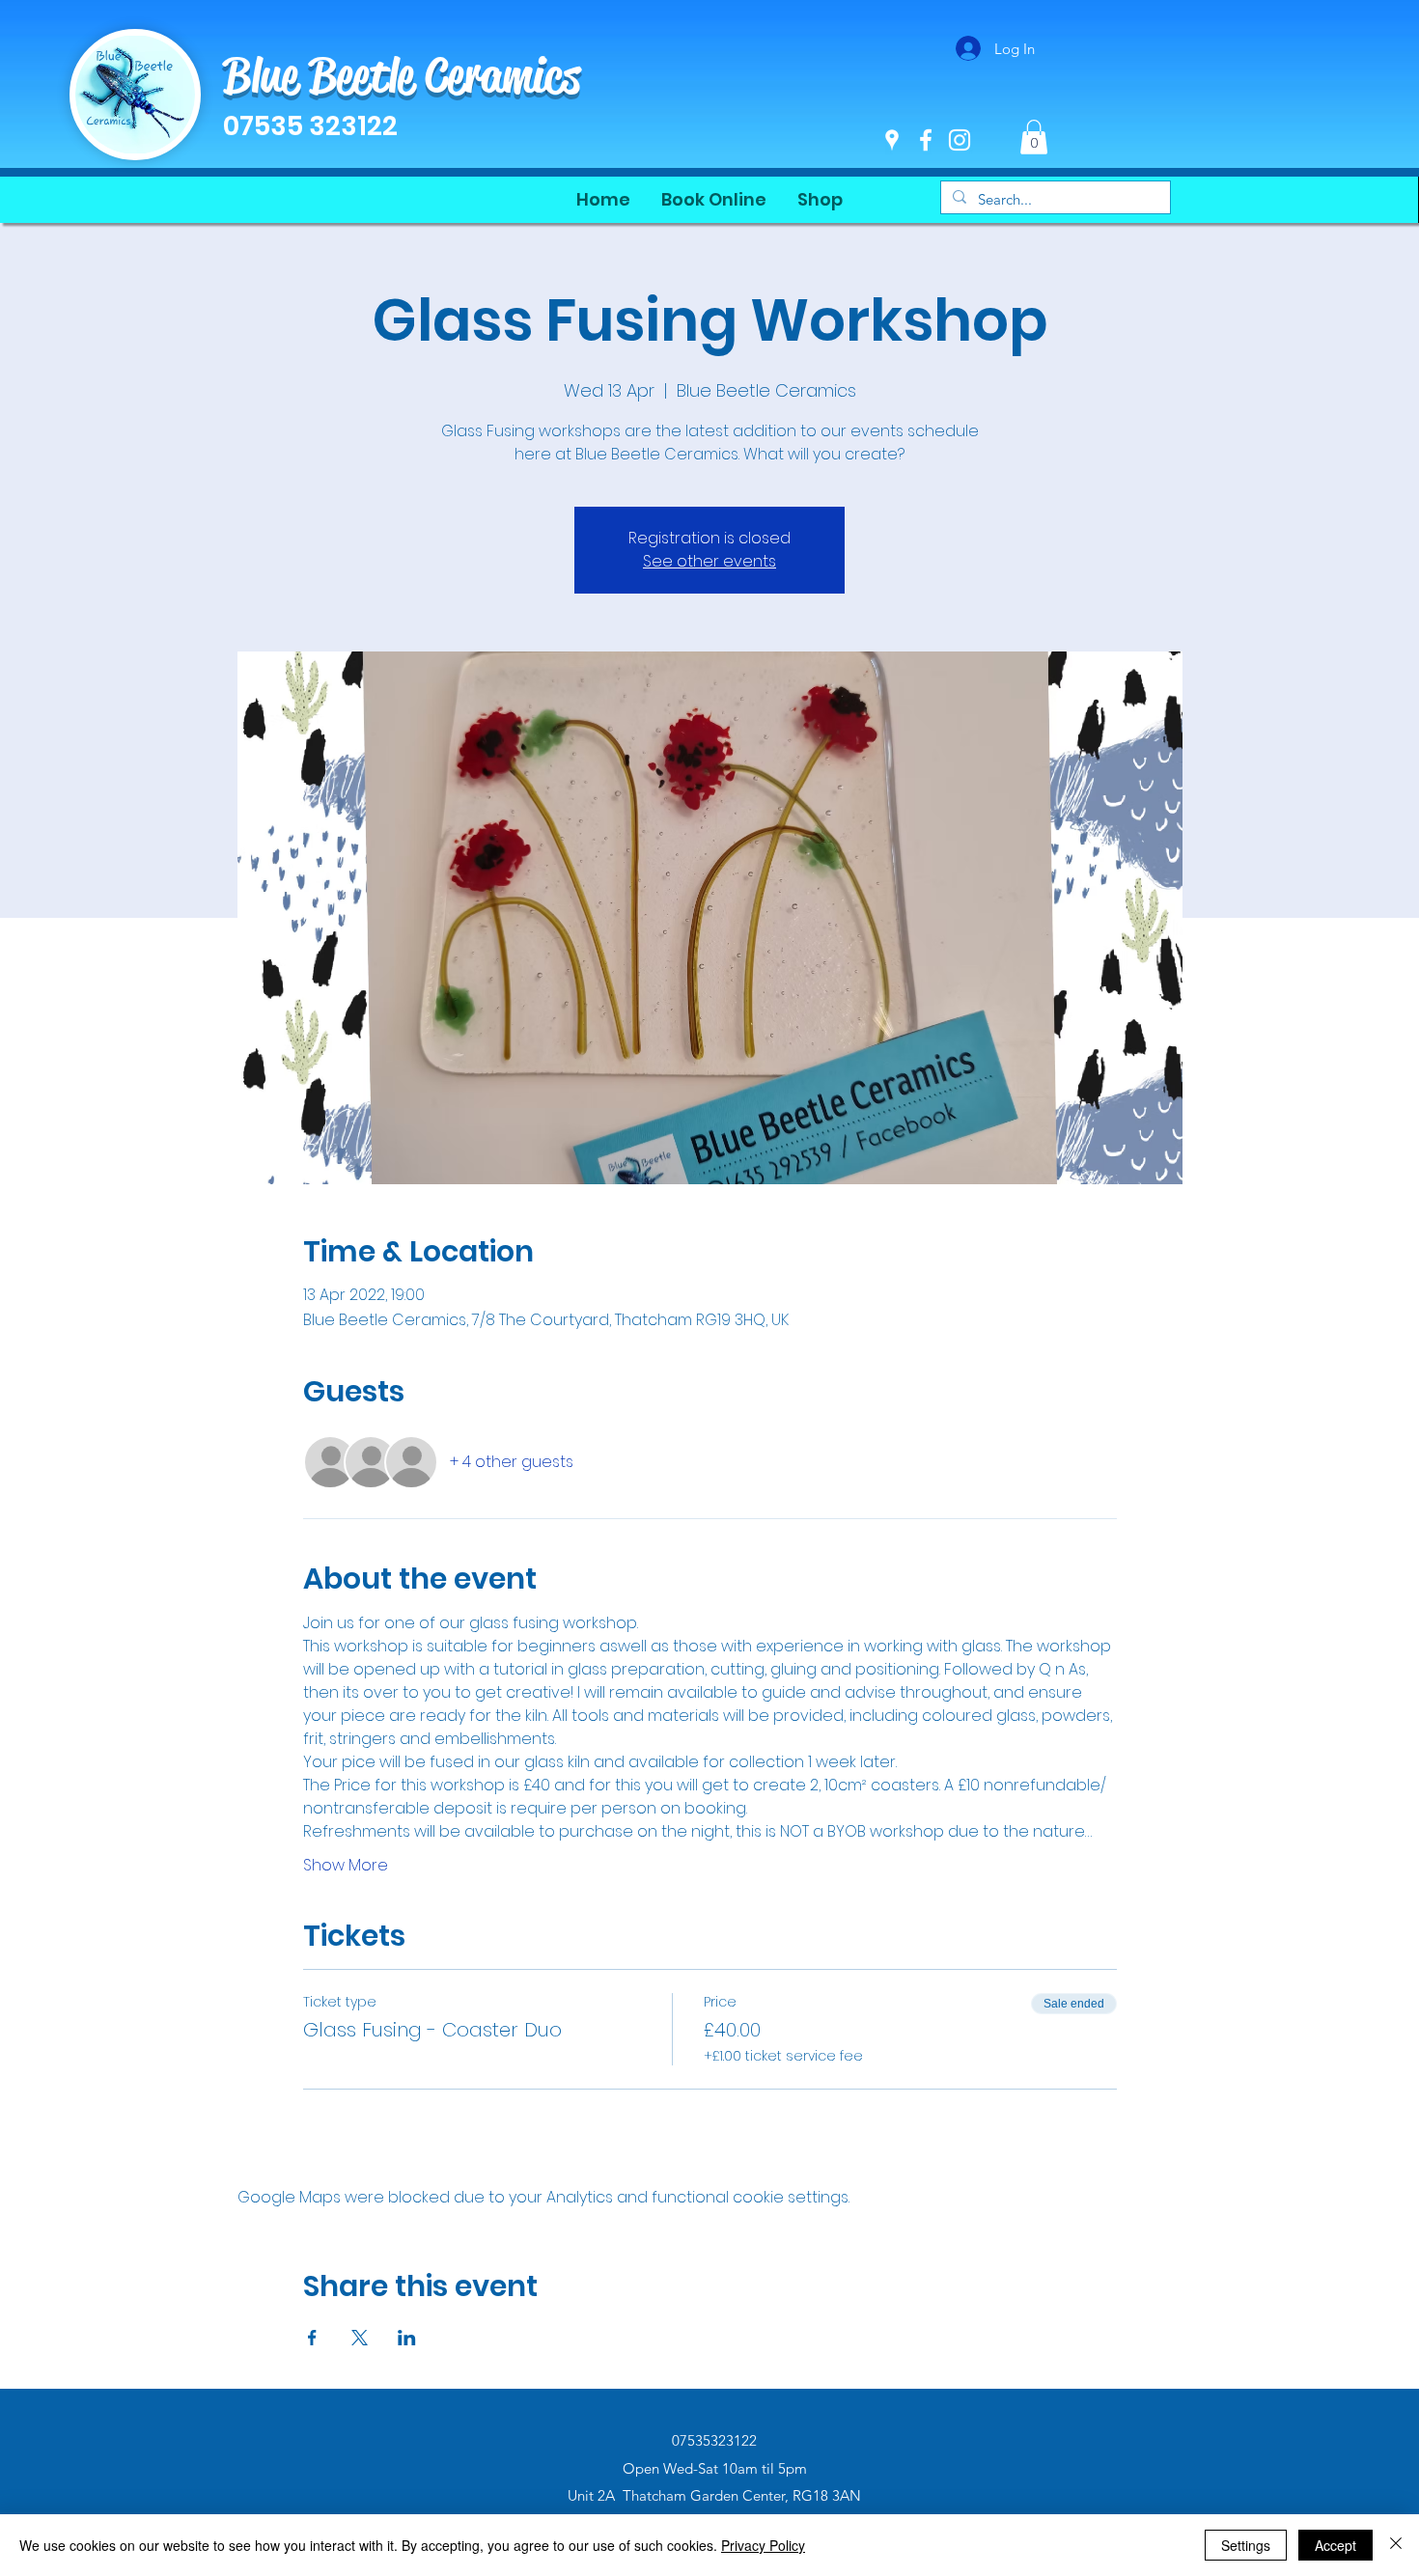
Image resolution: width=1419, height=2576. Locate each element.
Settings (1246, 2545)
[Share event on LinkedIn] (407, 2338)
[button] (1034, 137)
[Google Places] (892, 140)
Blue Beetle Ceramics (402, 75)
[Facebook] (926, 140)
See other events (709, 561)
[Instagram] (960, 140)
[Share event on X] (360, 2338)
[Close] (1396, 2545)
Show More (346, 1866)
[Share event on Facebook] (312, 2338)
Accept (1336, 2545)
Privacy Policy (763, 2545)
